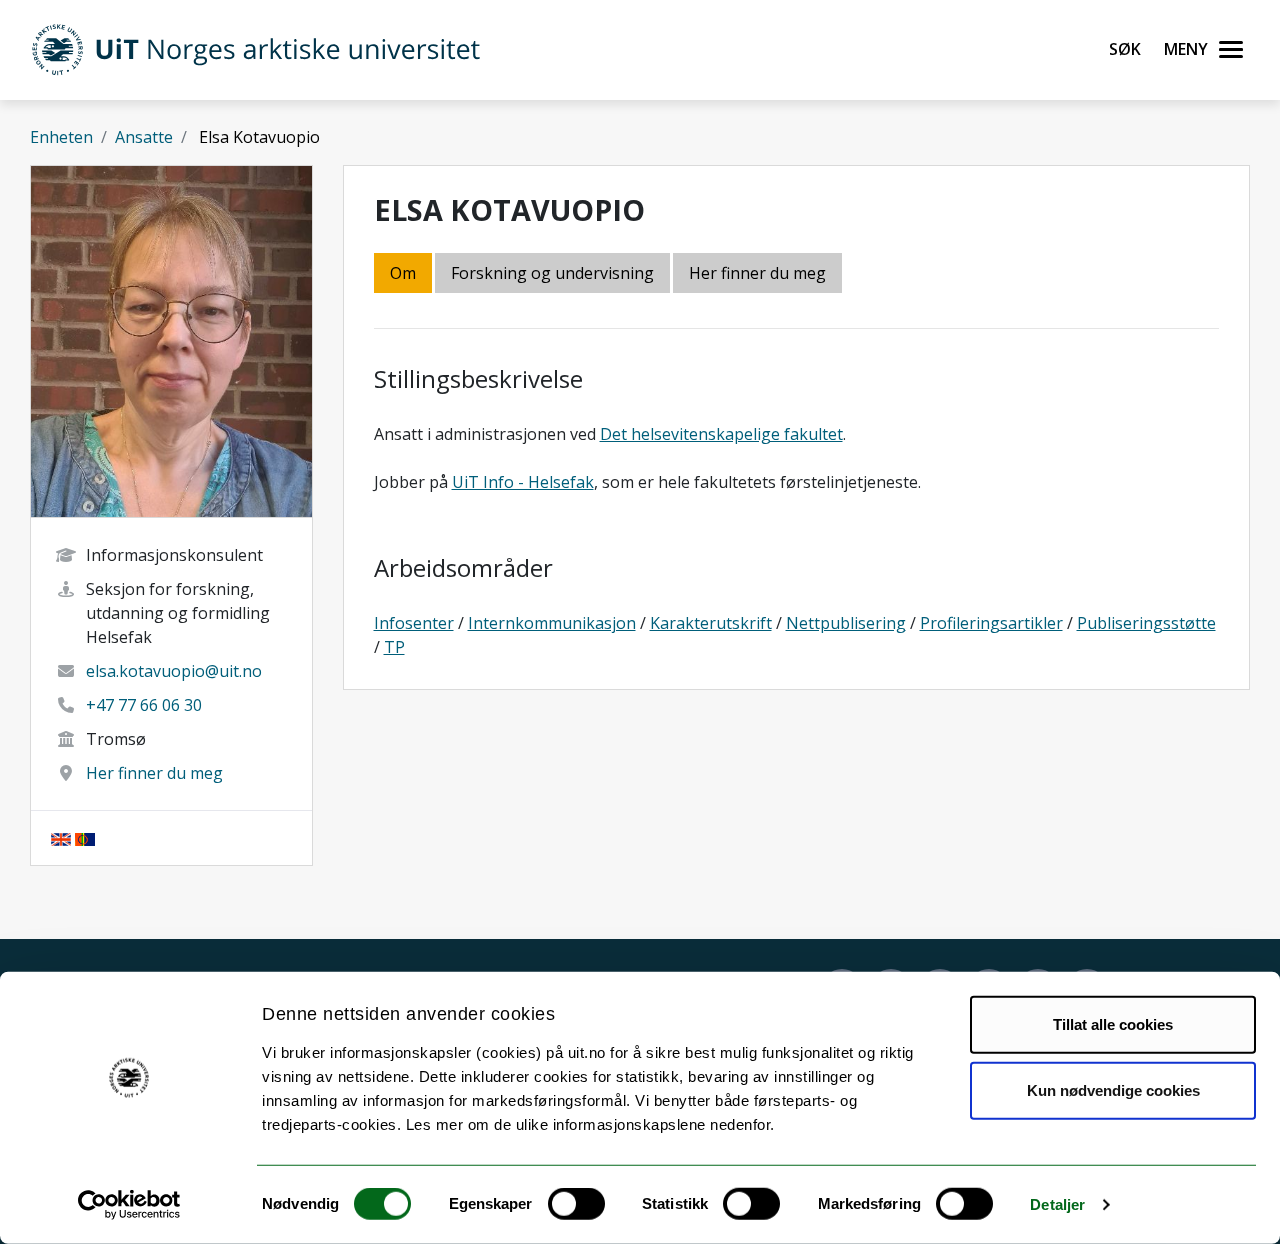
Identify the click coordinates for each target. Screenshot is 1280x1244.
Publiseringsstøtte (1146, 623)
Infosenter (414, 623)
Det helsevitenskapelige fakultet (721, 434)
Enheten (61, 137)
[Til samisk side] (85, 838)
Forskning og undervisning (552, 273)
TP (394, 647)
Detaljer (1057, 1204)
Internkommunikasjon (552, 623)
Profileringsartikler (991, 623)
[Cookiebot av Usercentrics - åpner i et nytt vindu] (129, 1205)
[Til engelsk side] (61, 838)
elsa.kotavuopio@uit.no (174, 671)
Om (403, 273)
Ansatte (144, 137)
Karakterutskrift (711, 623)
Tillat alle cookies (1113, 1024)
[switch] (576, 1204)
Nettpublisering (846, 623)
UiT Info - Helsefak (523, 482)
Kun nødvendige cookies (1113, 1089)
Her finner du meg (154, 773)
